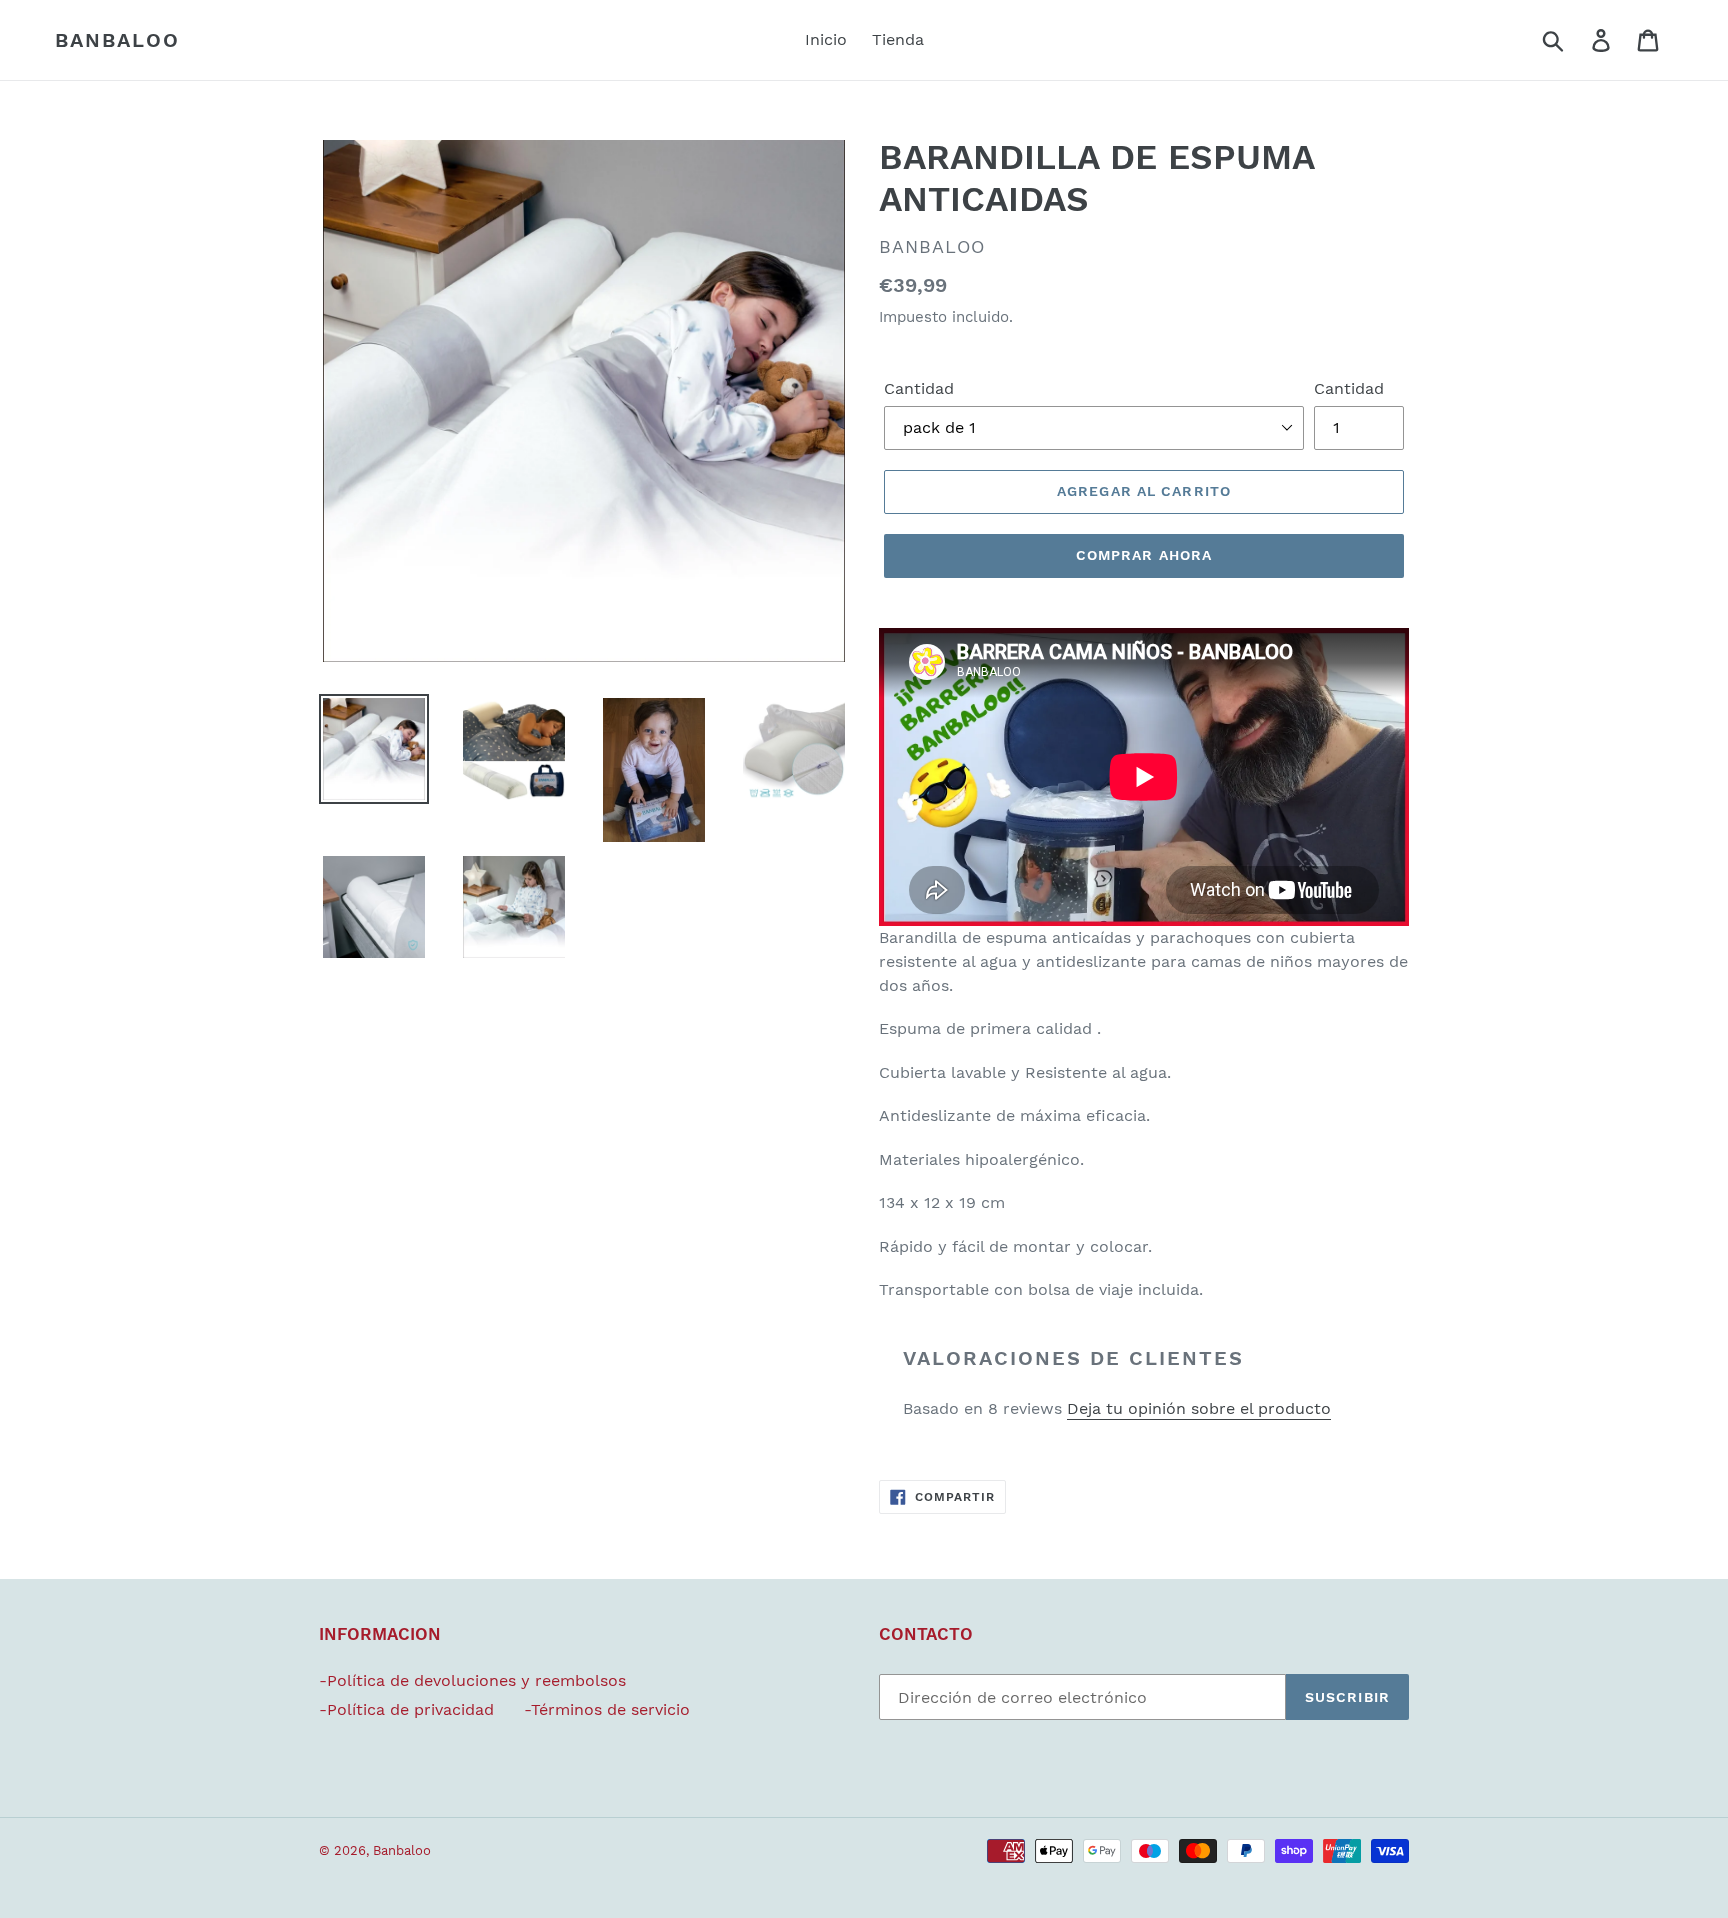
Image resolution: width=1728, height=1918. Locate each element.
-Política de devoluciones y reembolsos (472, 1680)
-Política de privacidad (406, 1709)
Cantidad (919, 388)
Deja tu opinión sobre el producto (1199, 1408)
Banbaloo (117, 40)
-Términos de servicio (607, 1709)
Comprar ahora (1144, 555)
